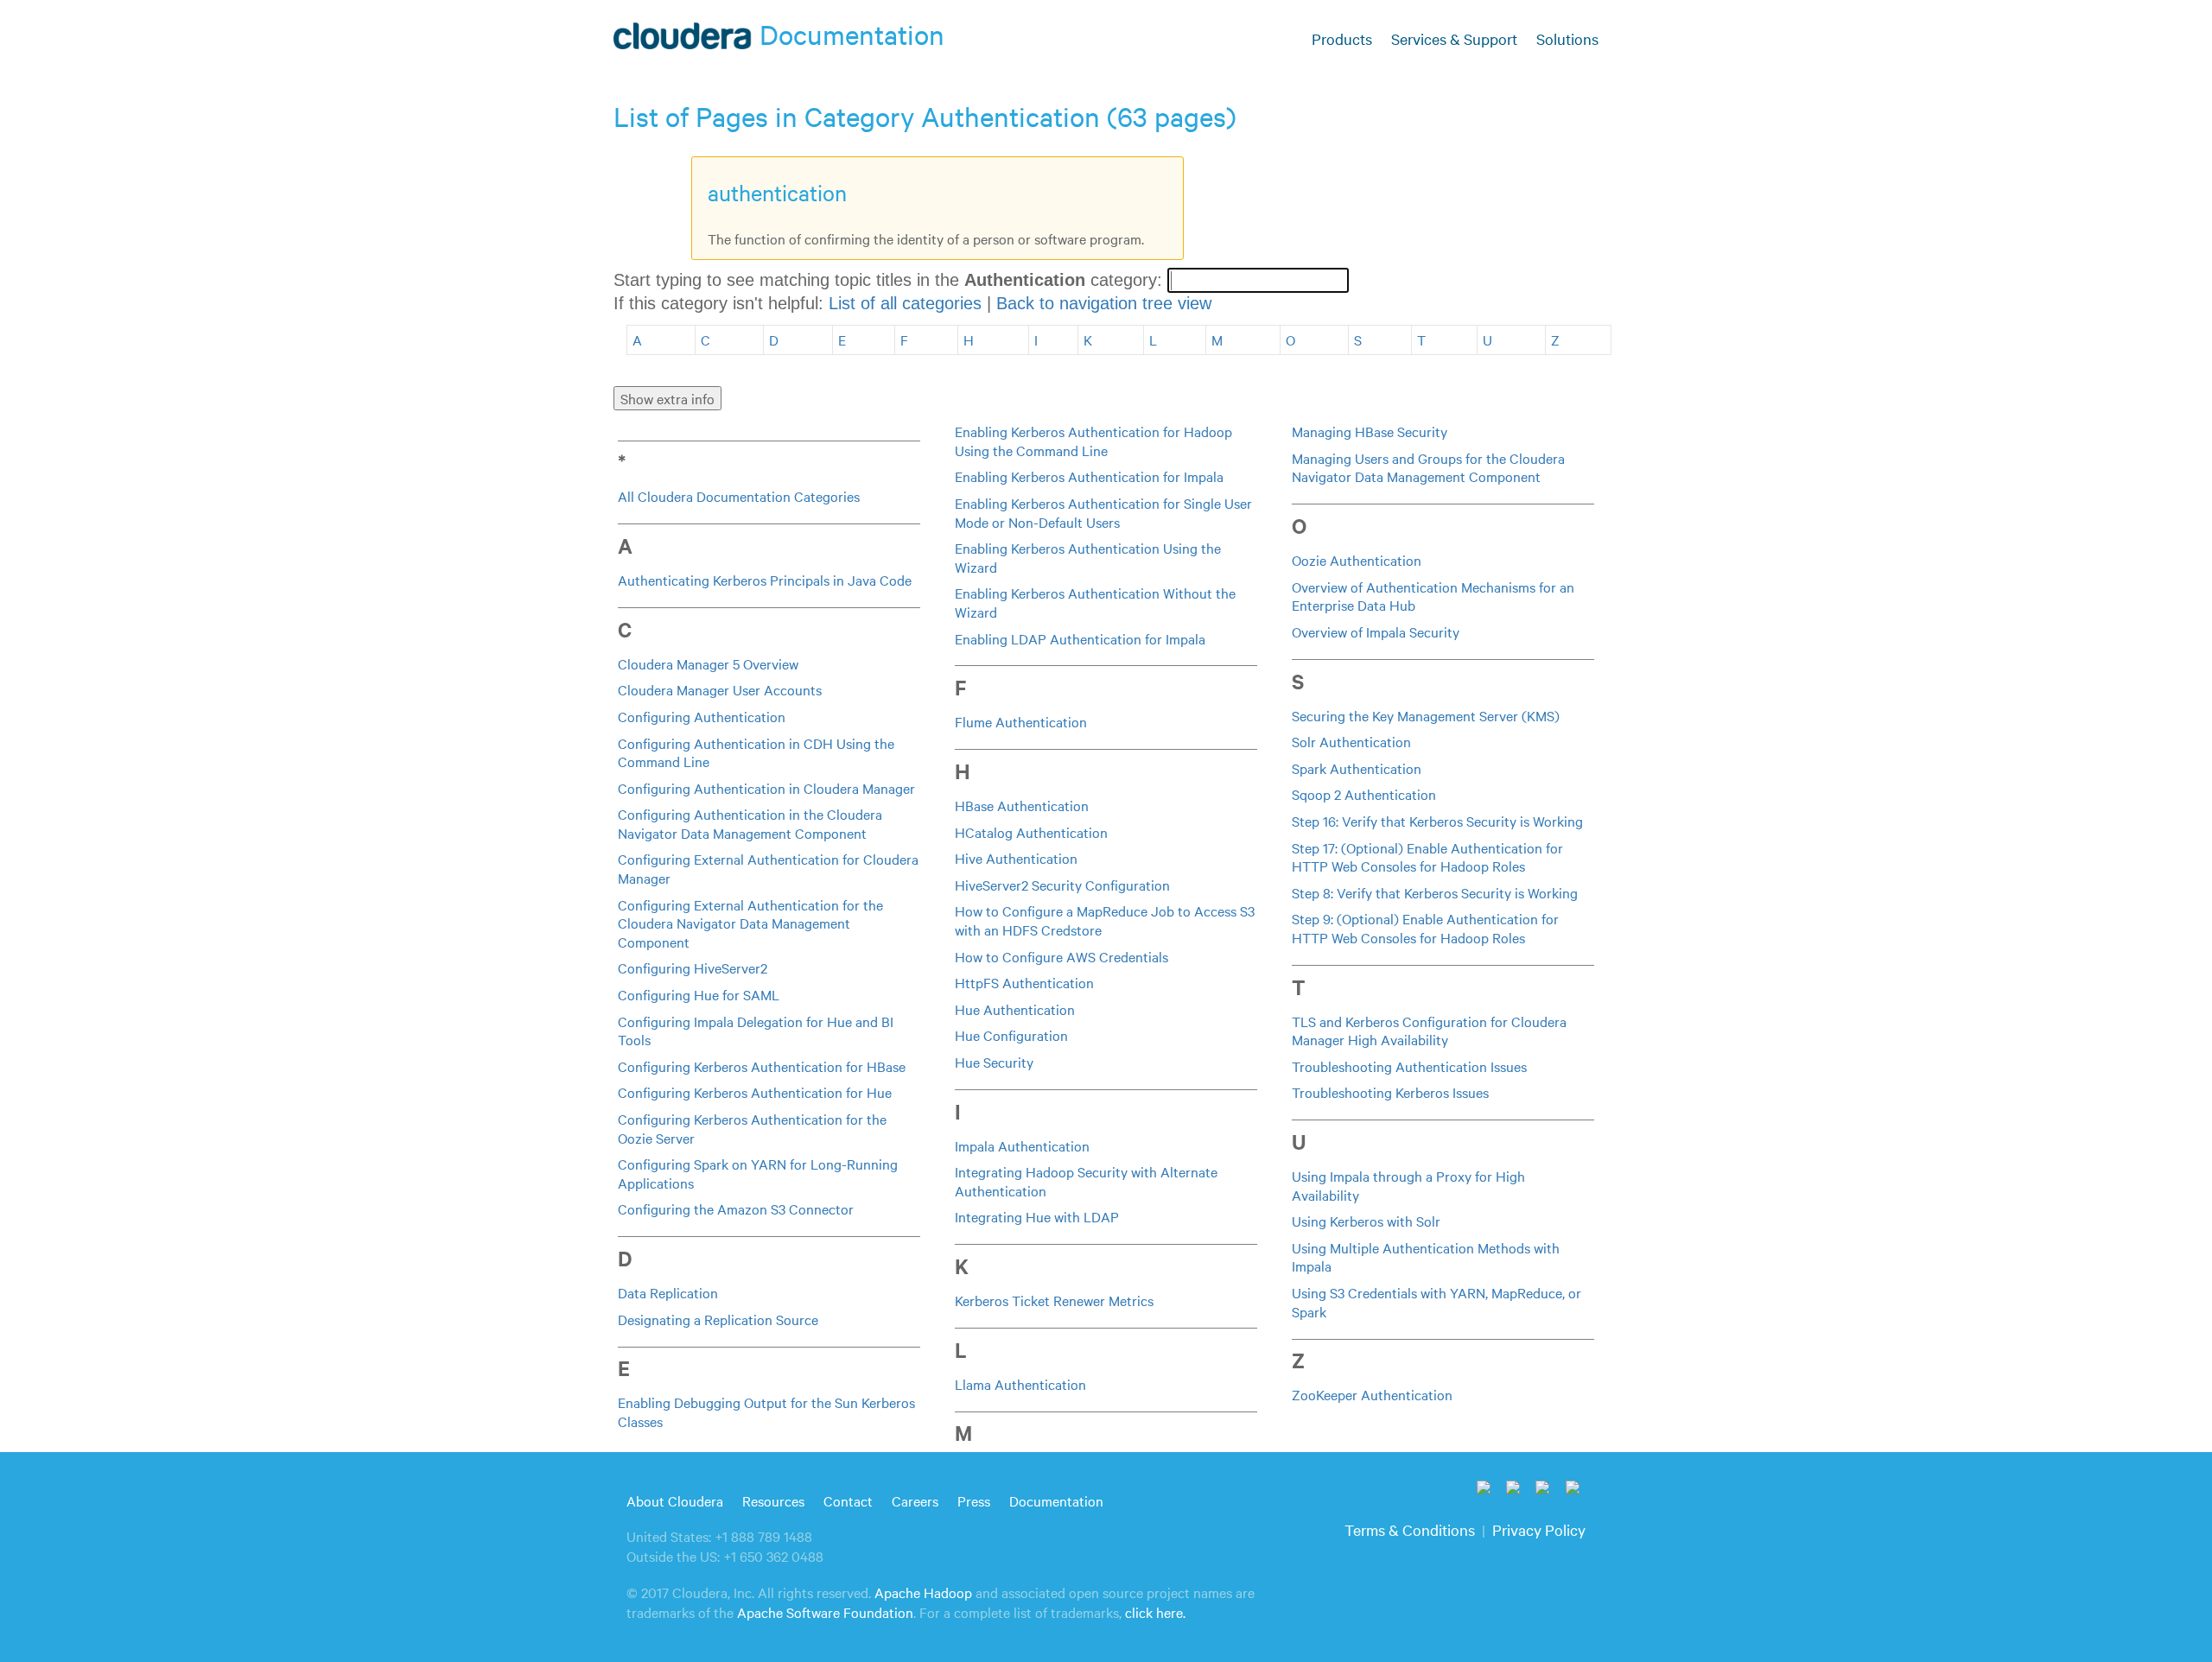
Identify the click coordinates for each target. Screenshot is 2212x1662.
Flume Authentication (1021, 721)
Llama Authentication (1020, 1384)
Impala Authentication (1022, 1145)
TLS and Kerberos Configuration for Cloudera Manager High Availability (1429, 1031)
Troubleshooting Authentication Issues (1409, 1066)
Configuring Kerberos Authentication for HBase (762, 1066)
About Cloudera (675, 1500)
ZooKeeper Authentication (1372, 1394)
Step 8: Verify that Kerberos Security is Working (1435, 892)
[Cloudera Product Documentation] (685, 40)
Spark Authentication (1357, 768)
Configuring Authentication (702, 716)
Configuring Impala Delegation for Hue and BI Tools (756, 1031)
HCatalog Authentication (1031, 832)
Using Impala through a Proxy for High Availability (1408, 1185)
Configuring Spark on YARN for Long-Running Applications (758, 1173)
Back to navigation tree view (1104, 303)
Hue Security (994, 1062)
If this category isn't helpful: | (912, 303)
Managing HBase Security (1370, 431)
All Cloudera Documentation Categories (739, 496)
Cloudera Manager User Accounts (720, 689)
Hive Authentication (1016, 858)
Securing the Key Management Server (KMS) (1426, 715)
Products (1342, 38)
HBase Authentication (1022, 805)
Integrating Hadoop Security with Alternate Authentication (1086, 1181)
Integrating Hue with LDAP (1037, 1216)
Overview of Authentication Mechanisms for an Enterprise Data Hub (1433, 596)
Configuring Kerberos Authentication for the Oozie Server (752, 1128)
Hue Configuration (1011, 1035)
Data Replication (668, 1292)
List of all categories (905, 303)
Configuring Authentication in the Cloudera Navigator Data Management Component (750, 823)
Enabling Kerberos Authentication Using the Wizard (1088, 557)
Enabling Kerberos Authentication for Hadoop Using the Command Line (1093, 441)
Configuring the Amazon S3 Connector (736, 1208)
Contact (848, 1500)
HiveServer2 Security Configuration (1062, 885)
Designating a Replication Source (718, 1319)
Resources (773, 1500)
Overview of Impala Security (1376, 631)
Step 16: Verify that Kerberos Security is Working (1437, 821)
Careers (915, 1500)
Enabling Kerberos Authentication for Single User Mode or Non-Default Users (1103, 512)
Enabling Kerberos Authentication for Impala (1089, 476)
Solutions (1567, 38)
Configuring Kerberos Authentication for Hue (755, 1092)
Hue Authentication (1015, 1009)
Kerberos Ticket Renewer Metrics (1054, 1300)
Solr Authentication (1351, 741)
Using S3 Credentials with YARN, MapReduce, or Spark (1437, 1302)
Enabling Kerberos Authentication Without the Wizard (1095, 602)
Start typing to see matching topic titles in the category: (890, 280)
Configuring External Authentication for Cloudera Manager (768, 868)
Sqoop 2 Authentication (1364, 794)
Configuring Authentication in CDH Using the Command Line (756, 752)
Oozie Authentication (1357, 560)
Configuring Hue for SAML (699, 994)
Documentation (1056, 1500)
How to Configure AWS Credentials (1062, 956)
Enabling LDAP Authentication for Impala (1080, 638)
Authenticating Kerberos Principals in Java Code (765, 580)
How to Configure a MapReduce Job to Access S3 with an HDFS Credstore (1105, 920)
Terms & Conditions (1410, 1529)
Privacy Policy (1539, 1529)
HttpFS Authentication (1024, 982)
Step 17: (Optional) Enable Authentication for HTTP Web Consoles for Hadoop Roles (1427, 857)
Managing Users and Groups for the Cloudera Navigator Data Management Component (1428, 467)
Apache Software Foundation (825, 1612)
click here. (1155, 1612)
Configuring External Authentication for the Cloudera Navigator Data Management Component (750, 923)
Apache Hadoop (923, 1592)
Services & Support (1454, 38)
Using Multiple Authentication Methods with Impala (1426, 1257)
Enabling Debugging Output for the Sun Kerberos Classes (766, 1411)
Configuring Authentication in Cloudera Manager (766, 788)
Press (974, 1500)
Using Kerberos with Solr (1366, 1221)
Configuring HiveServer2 (693, 967)
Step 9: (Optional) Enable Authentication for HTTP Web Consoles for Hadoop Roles (1425, 928)
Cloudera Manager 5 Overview (708, 663)
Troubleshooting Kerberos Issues (1390, 1092)
